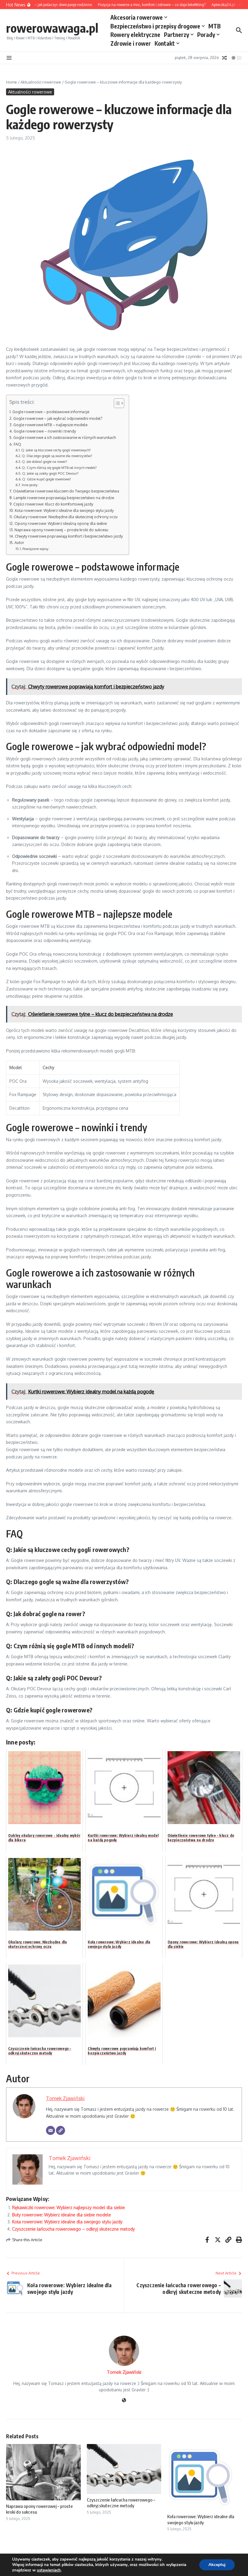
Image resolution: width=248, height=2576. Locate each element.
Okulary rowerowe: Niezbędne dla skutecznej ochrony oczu (66, 517)
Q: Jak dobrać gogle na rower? (44, 461)
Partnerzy (176, 35)
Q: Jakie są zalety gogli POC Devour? (50, 473)
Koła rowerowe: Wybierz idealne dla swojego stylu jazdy (64, 510)
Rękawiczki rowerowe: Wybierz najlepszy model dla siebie (69, 2207)
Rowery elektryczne (135, 35)
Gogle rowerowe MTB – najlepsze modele (50, 425)
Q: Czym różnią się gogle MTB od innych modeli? (59, 468)
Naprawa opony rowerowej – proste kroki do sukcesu (61, 530)
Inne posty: (30, 485)
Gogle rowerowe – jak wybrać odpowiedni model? (58, 418)
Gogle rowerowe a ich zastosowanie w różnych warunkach (65, 437)
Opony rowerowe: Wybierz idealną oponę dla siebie (61, 523)
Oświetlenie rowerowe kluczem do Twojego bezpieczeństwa (66, 491)
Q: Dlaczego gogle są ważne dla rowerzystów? (57, 456)
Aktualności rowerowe (41, 82)
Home (11, 82)
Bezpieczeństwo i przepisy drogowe (155, 26)
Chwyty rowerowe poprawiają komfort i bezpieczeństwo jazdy (69, 536)
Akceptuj (217, 2565)
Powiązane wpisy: (36, 549)
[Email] (51, 2130)
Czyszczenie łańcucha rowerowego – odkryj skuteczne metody (73, 2229)
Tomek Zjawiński (65, 2098)
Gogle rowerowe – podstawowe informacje (51, 412)
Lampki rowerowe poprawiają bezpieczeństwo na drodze (64, 498)
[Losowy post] (224, 58)
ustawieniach (49, 2570)
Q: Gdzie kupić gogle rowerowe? (47, 479)
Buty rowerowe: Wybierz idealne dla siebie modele (62, 2215)
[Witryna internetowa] (124, 2401)
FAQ (17, 444)
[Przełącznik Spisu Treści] (116, 403)
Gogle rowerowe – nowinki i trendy (45, 431)
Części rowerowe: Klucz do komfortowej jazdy (53, 504)
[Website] (60, 2130)
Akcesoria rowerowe (137, 17)
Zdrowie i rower (131, 43)
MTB (215, 26)
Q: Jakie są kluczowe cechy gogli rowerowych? (56, 450)
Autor (19, 542)
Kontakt (165, 43)
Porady (206, 35)
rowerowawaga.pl (52, 28)
